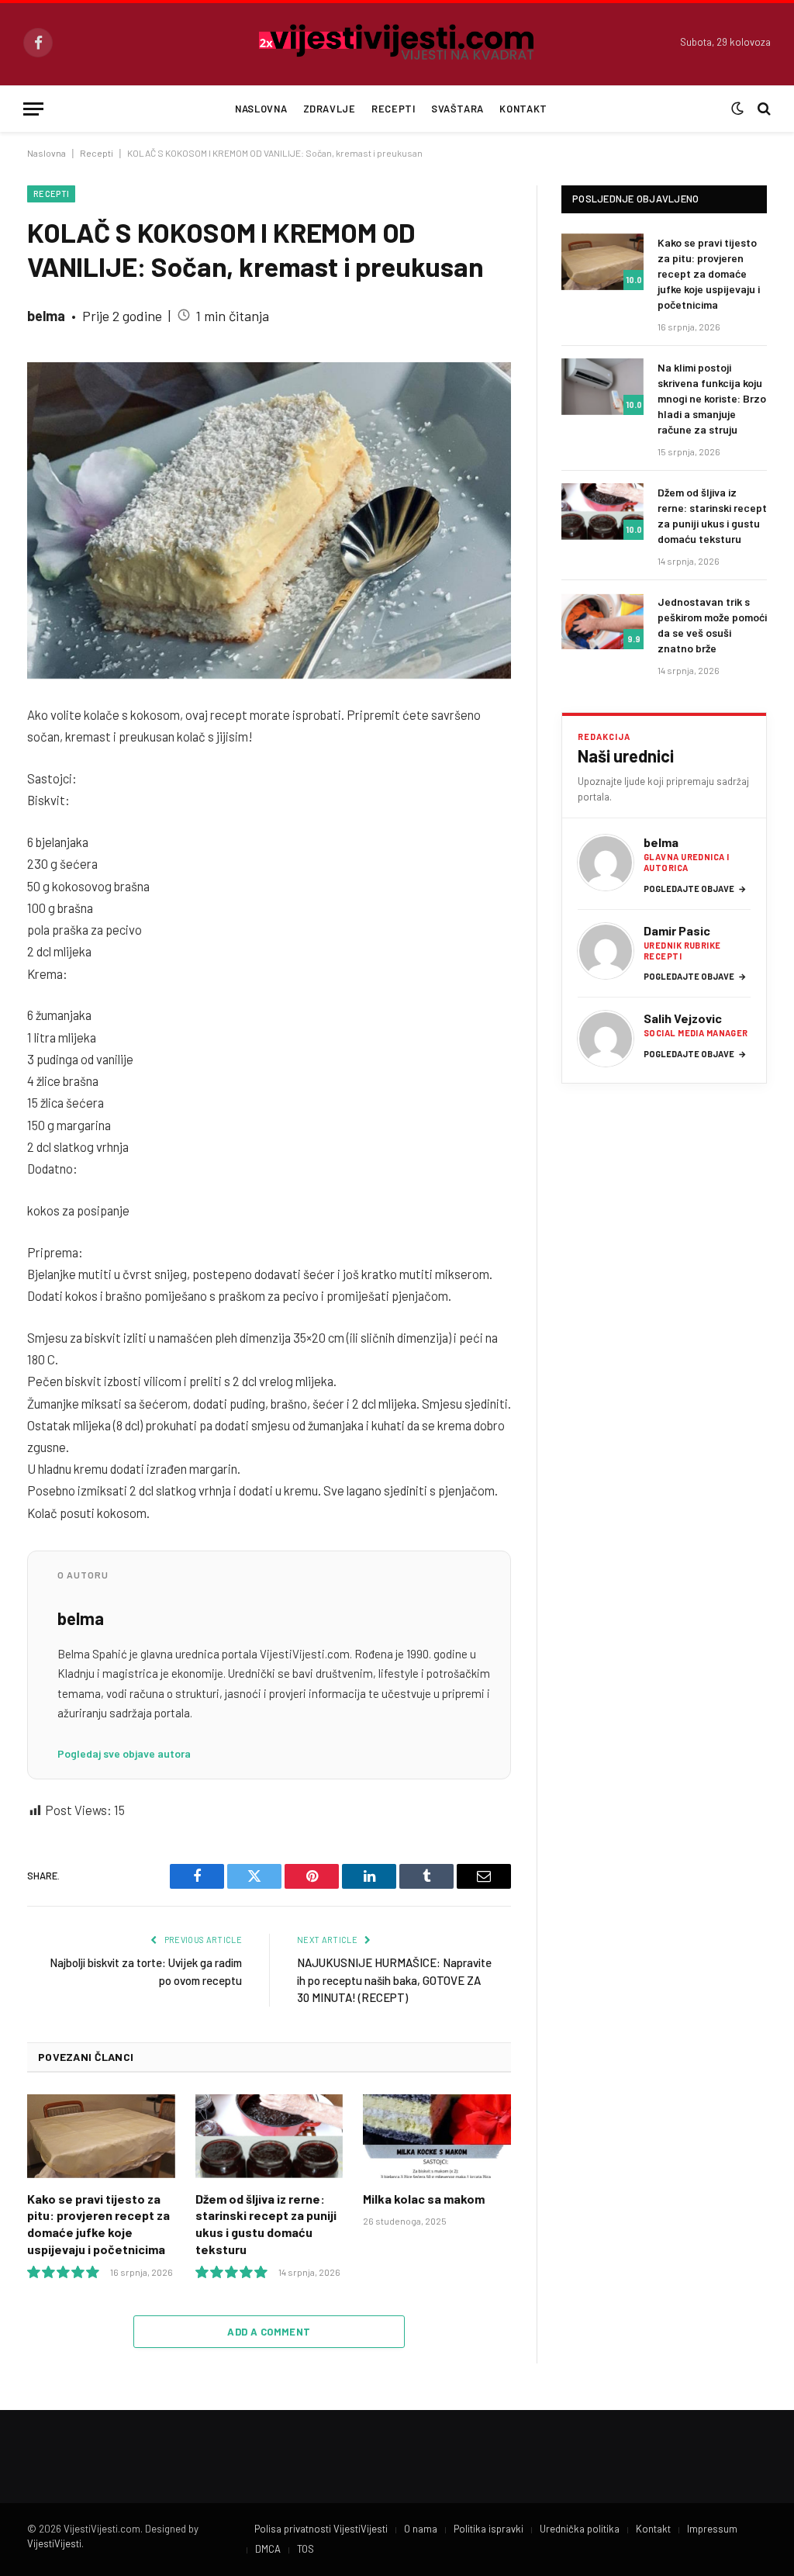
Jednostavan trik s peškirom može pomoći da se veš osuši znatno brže (712, 625)
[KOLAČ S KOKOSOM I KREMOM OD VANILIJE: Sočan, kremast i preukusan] (269, 520)
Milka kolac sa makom (424, 2199)
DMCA (268, 2549)
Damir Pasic (677, 930)
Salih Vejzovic (683, 1018)
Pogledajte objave (695, 889)
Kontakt (523, 109)
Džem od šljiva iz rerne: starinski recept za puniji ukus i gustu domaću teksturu (266, 2224)
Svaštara (457, 109)
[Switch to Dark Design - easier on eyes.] (737, 109)
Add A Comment (269, 2332)
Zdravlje (330, 109)
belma (46, 316)
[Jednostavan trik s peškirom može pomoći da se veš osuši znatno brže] (602, 621)
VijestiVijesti (54, 2543)
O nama (421, 2529)
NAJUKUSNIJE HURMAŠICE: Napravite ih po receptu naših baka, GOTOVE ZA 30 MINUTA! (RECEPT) (394, 1980)
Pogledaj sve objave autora (124, 1753)
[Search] (763, 109)
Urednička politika (580, 2529)
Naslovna (261, 109)
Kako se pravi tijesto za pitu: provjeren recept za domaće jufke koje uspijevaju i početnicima (98, 2224)
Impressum (712, 2529)
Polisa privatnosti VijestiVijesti (321, 2529)
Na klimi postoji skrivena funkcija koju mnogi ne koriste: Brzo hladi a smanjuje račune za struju (712, 398)
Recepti (393, 109)
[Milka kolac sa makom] (437, 2136)
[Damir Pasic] (606, 951)
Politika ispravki (488, 2529)
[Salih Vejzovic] (606, 1039)
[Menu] (33, 109)
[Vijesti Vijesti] (397, 43)
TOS (306, 2549)
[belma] (606, 863)
